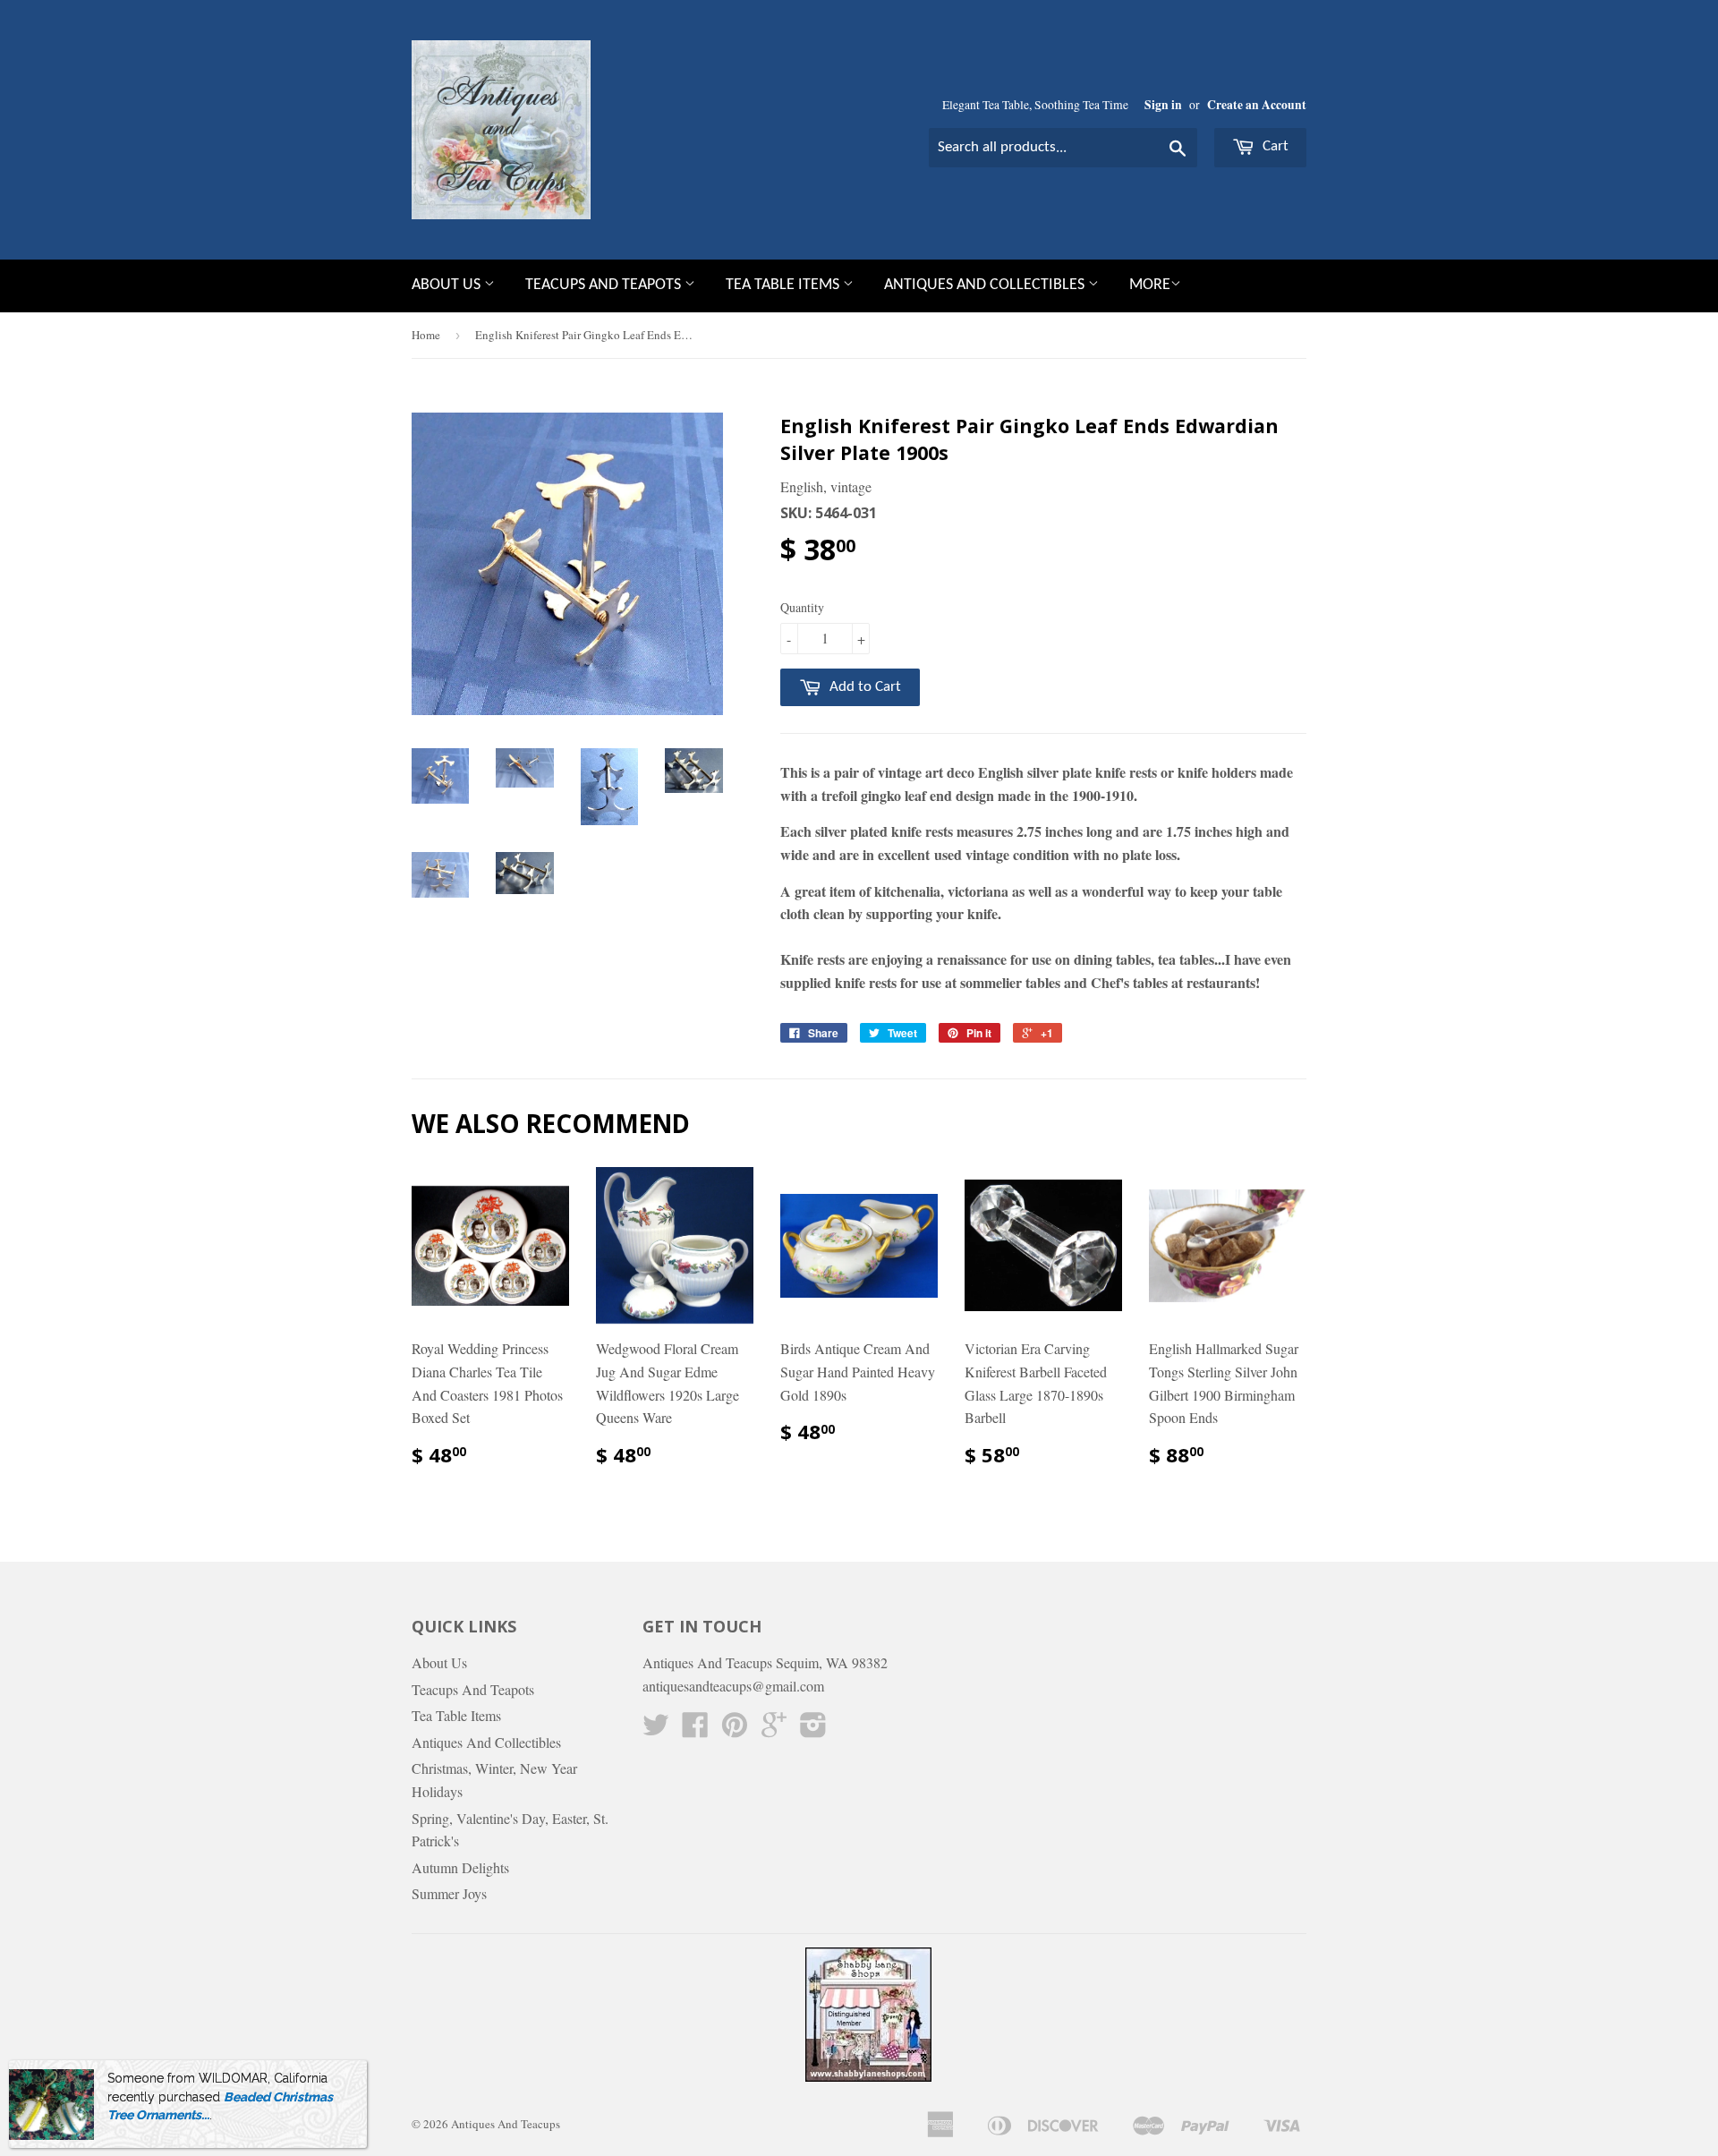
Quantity (802, 607)
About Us (448, 285)
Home (426, 335)
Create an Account (1257, 105)
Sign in (1163, 105)
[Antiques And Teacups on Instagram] (813, 1730)
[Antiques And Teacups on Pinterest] (735, 1730)
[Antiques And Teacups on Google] (774, 1730)
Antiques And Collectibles (986, 285)
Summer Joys (449, 1893)
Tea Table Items (784, 285)
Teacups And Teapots (605, 285)
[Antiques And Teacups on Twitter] (656, 1730)
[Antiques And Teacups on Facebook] (695, 1730)
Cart (1274, 146)
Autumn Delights (460, 1867)
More (1150, 285)
